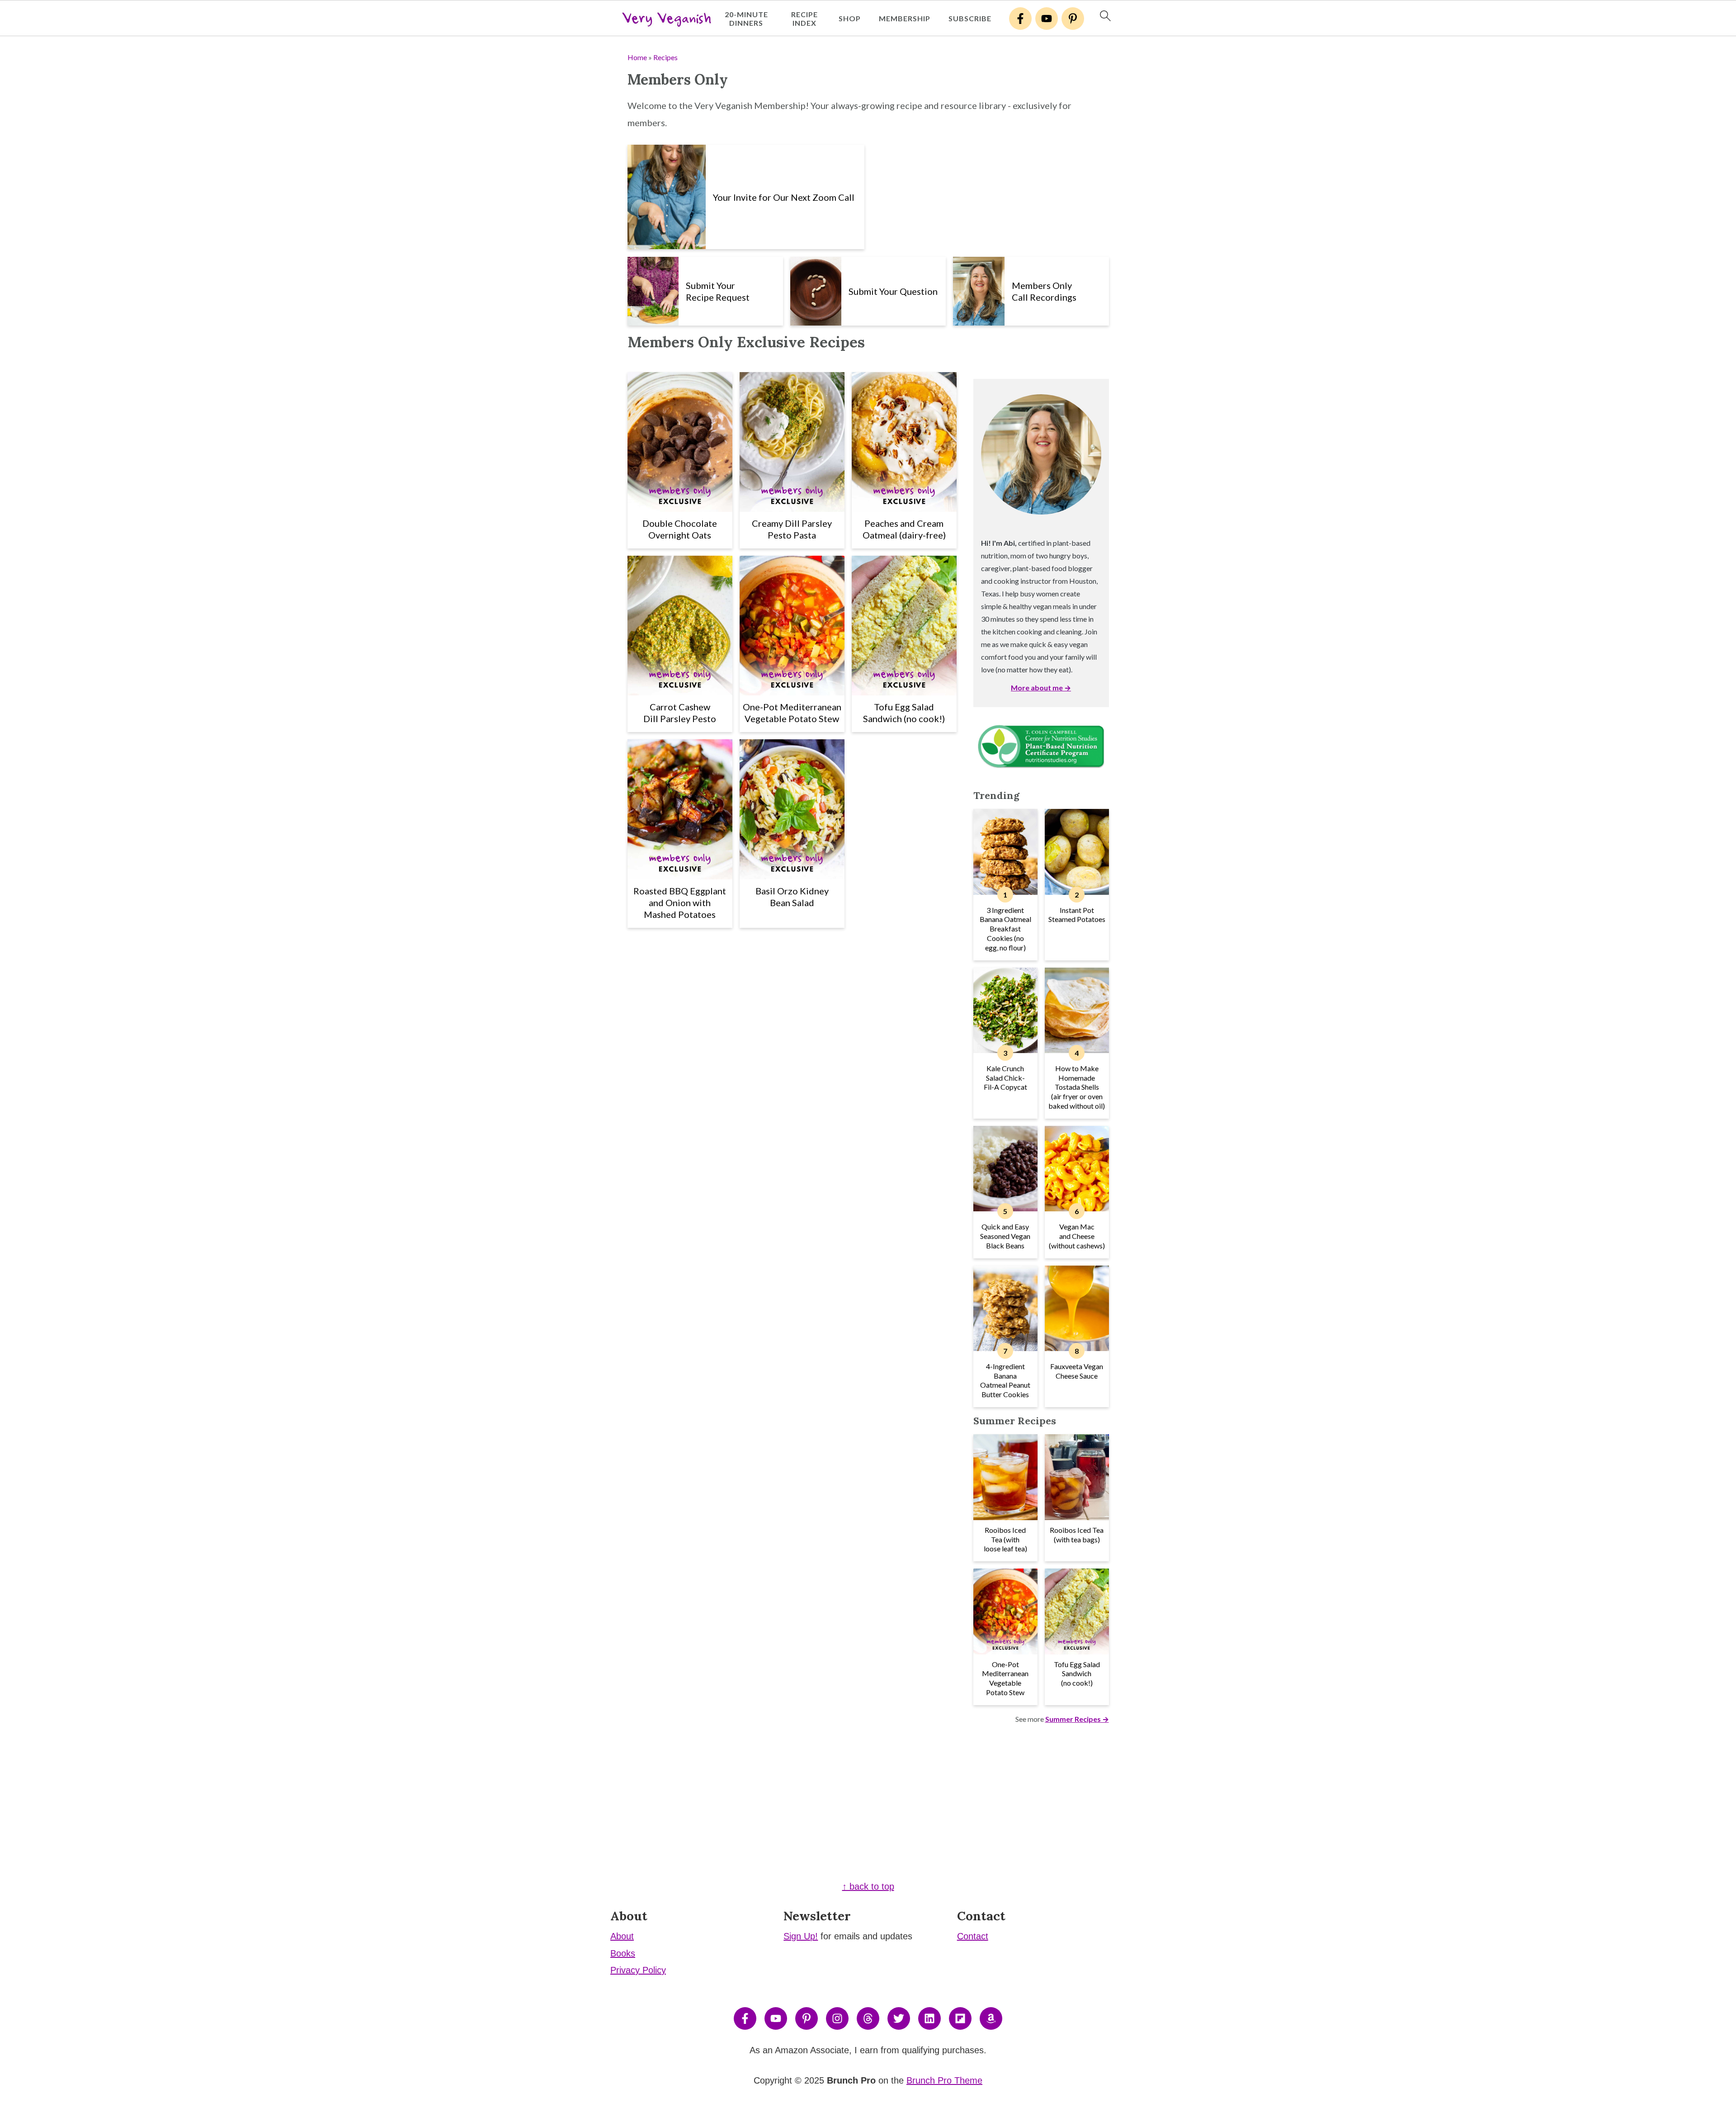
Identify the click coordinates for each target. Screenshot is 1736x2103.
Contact (973, 1936)
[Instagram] (837, 2018)
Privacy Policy (638, 1970)
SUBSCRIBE (970, 18)
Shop (850, 18)
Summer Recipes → (1077, 1719)
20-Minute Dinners (746, 19)
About (622, 1936)
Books (623, 1953)
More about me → (1041, 688)
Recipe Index (804, 19)
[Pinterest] (1073, 19)
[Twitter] (899, 2018)
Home (637, 57)
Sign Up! (801, 1936)
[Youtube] (1047, 19)
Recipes (665, 57)
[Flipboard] (960, 2018)
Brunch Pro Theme (944, 2080)
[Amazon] (991, 2018)
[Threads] (868, 2018)
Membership (905, 18)
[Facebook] (1020, 19)
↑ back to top (868, 1886)
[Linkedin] (929, 2018)
